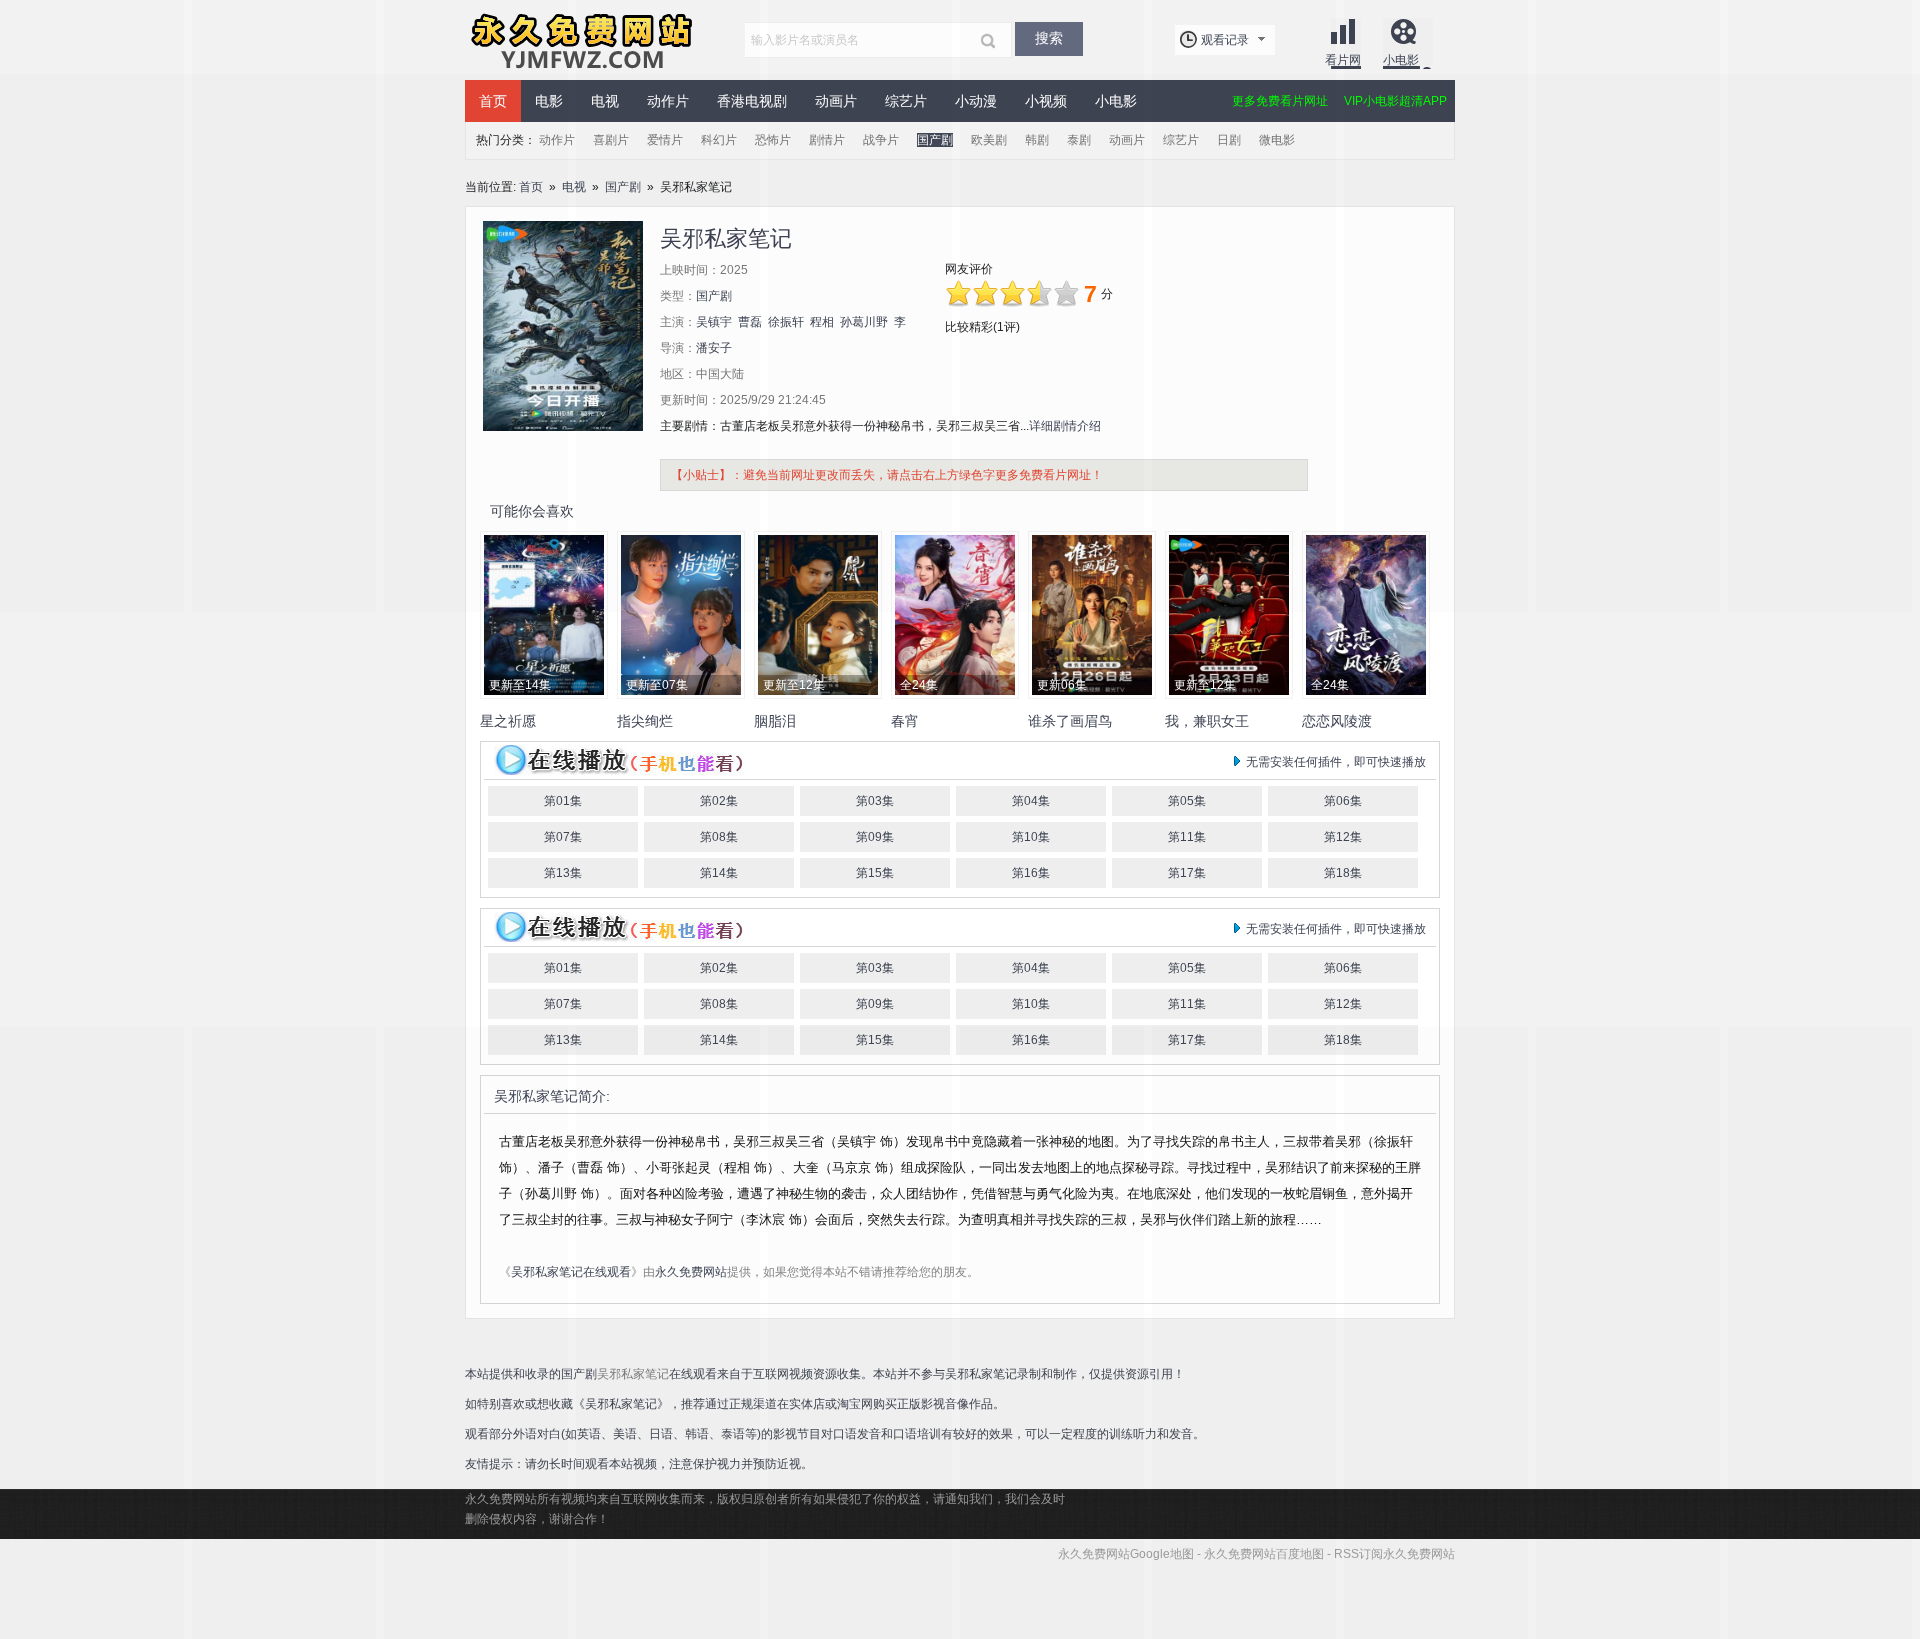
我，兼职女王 (1207, 721)
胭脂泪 (775, 721)
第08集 (719, 837)
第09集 (875, 837)
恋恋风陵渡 (1337, 721)
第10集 (1031, 837)
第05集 (1187, 801)
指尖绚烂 (645, 721)
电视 (574, 187)
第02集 (719, 801)
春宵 (905, 721)
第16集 (1031, 873)
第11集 (1187, 837)
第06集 (1343, 801)
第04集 (1031, 801)
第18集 (1343, 873)
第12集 (1343, 837)
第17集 (1187, 873)
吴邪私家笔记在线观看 (571, 1272)
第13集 (563, 873)
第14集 (719, 873)
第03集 (875, 801)
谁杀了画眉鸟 (1070, 721)
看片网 (1343, 60)
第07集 (563, 837)
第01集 (563, 801)
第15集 (875, 873)
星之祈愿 (508, 721)
